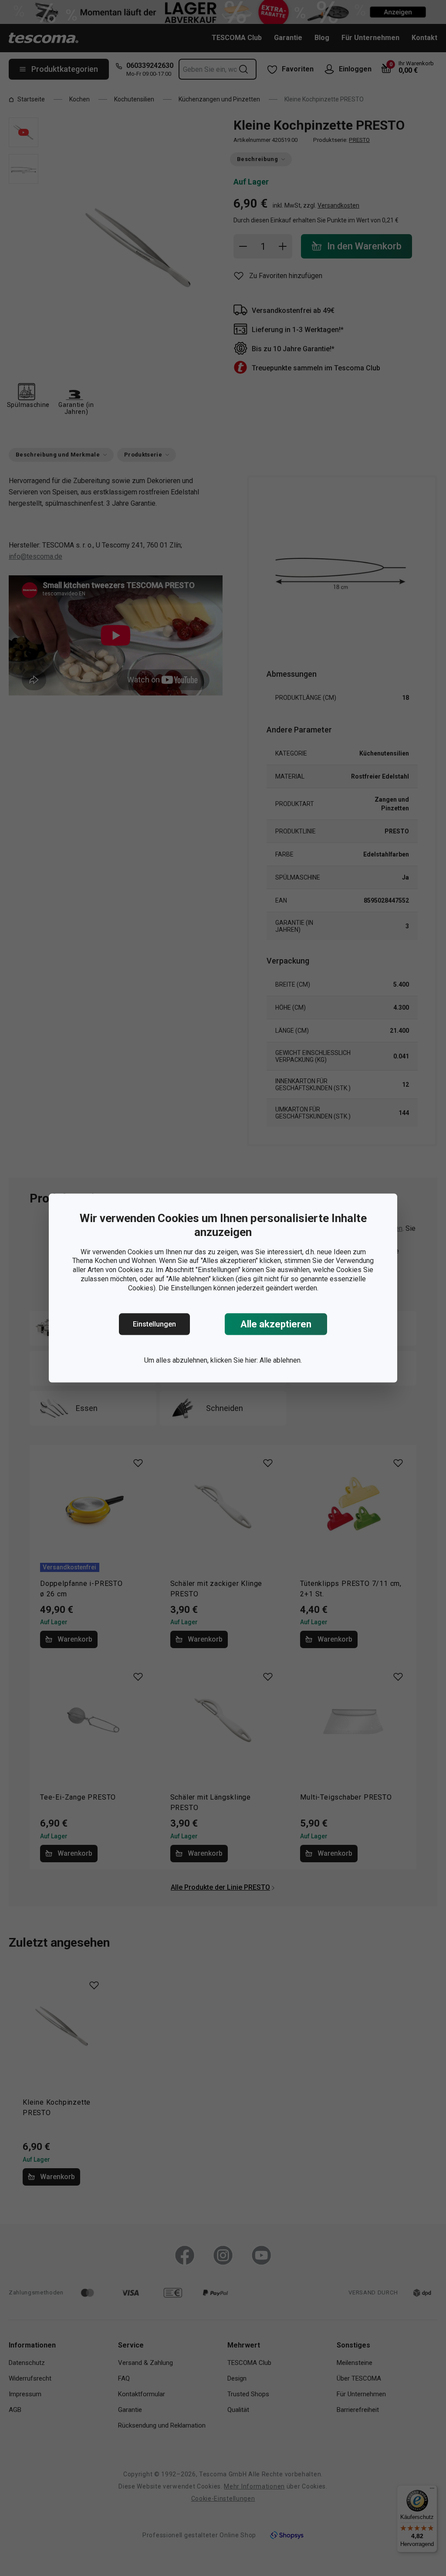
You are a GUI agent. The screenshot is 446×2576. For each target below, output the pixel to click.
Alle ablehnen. (281, 1360)
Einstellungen (154, 1324)
